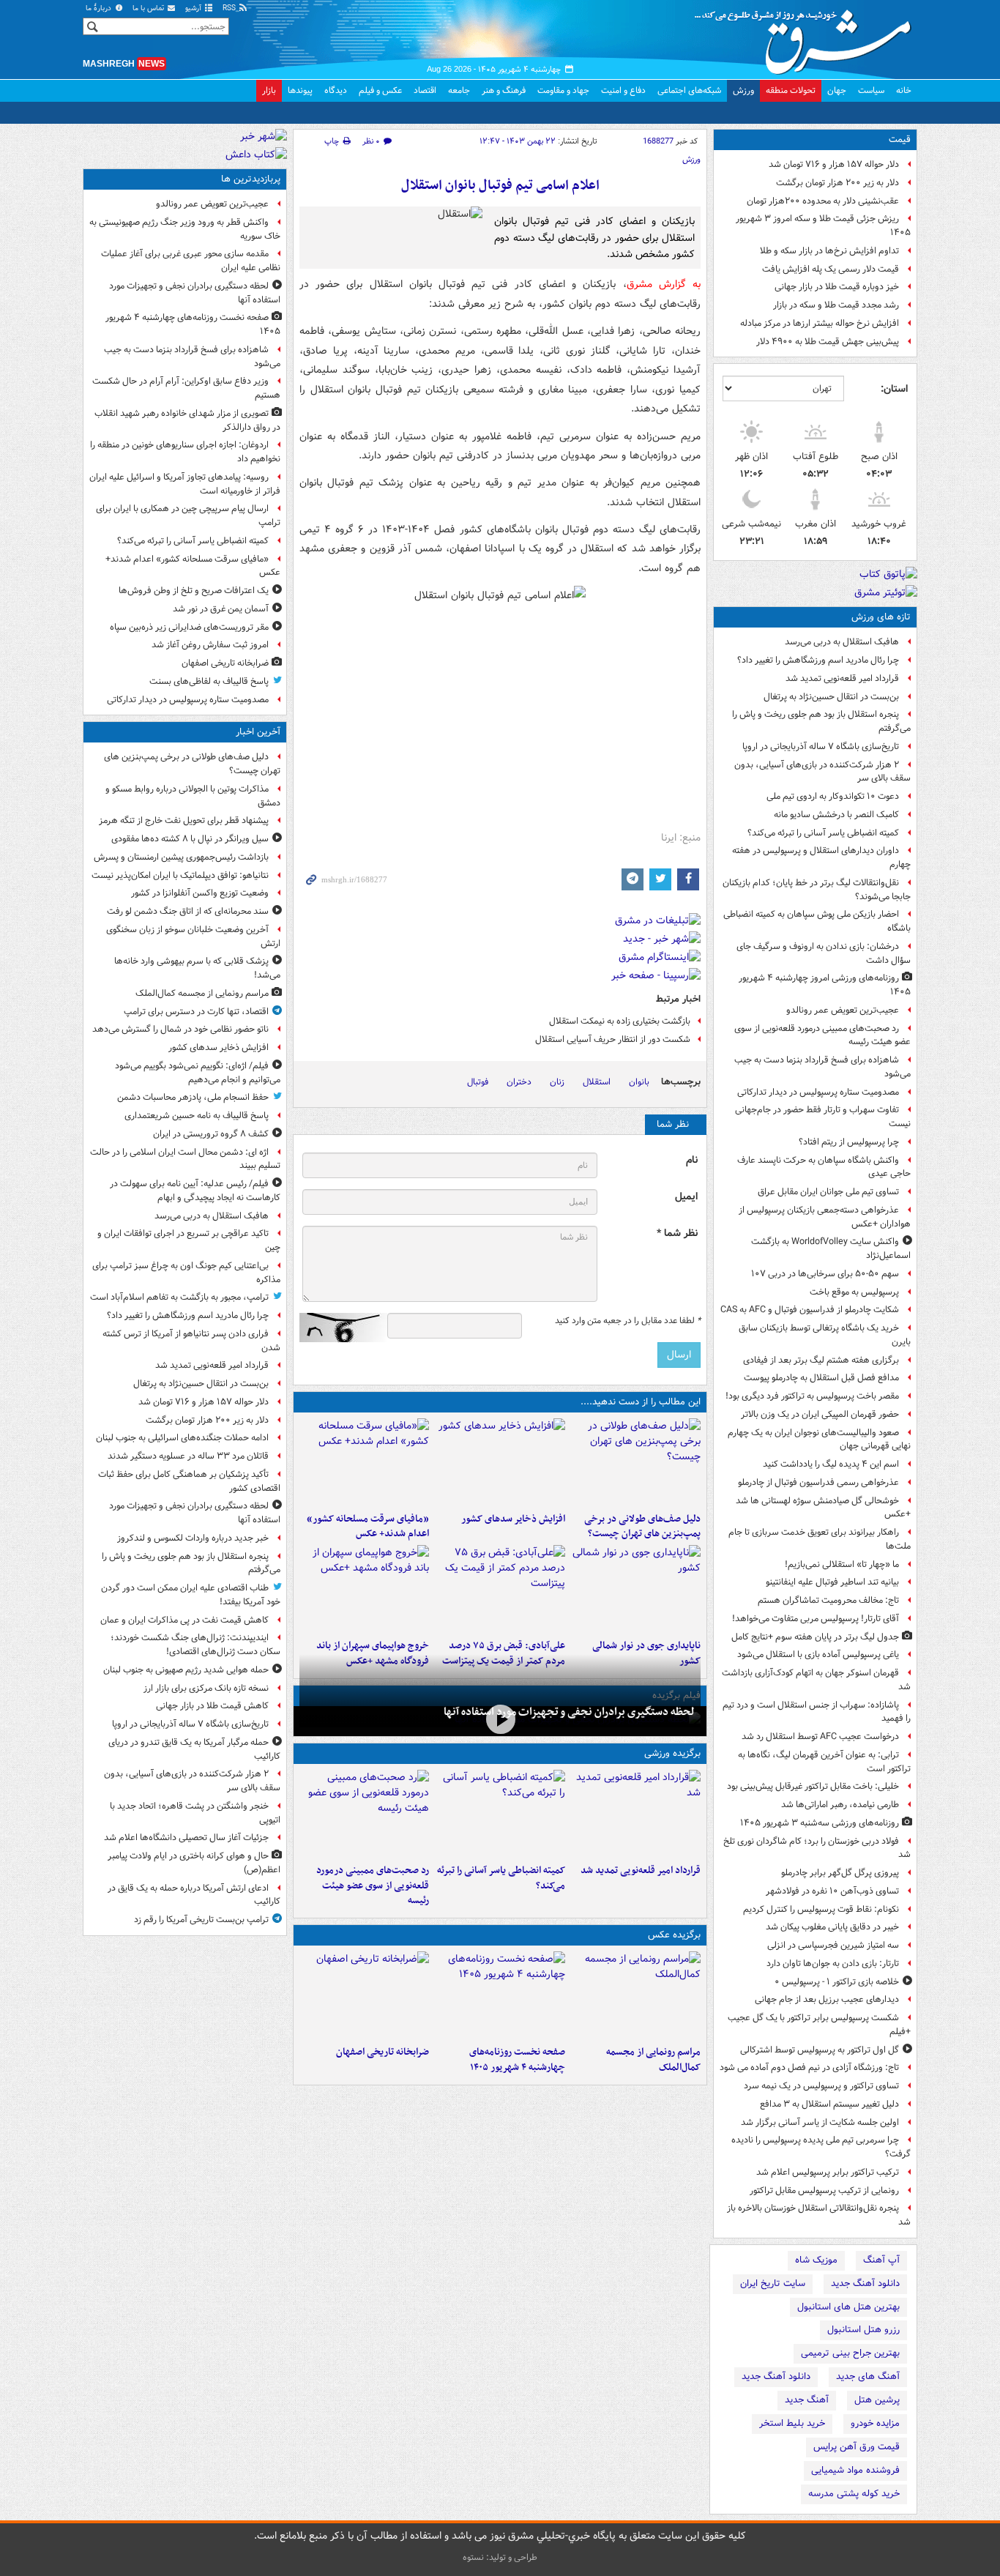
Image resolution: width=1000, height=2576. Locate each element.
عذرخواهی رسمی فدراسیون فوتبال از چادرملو (818, 1482)
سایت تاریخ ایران (773, 2283)
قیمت (900, 139)
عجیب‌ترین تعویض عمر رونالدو (843, 1010)
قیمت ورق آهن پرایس (857, 2447)
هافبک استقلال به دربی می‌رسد (842, 642)
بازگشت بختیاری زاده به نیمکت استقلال (620, 1021)
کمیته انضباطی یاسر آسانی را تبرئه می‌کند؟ (823, 833)
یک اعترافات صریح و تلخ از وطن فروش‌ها (194, 591)
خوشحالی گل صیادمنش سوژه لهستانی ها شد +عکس (823, 1508)
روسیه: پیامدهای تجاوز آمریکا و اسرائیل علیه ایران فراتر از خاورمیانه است (185, 484)
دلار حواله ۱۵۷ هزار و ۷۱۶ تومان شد (834, 164)
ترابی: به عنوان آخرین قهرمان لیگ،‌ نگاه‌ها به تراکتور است (824, 1762)
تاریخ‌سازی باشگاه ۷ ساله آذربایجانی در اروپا (821, 747)
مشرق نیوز (807, 37)
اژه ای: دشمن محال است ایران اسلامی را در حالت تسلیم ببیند (185, 1159)
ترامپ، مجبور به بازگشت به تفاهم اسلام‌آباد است (179, 1297)
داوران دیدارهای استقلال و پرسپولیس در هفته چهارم (821, 857)
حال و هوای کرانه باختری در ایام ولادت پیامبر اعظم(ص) (194, 1863)
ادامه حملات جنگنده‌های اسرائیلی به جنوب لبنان (182, 1438)
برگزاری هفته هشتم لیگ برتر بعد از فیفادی (821, 1360)
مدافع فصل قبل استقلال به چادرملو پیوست (821, 1378)
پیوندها (300, 90)
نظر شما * (677, 1233)
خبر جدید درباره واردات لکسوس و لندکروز (193, 1538)
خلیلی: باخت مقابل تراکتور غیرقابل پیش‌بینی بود (813, 1786)
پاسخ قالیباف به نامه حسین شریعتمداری (197, 1116)
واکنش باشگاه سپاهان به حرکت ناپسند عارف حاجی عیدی (824, 1167)
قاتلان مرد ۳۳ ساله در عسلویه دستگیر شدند (188, 1456)
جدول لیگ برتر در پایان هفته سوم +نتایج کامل (815, 1637)
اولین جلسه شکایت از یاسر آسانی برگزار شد (820, 2122)
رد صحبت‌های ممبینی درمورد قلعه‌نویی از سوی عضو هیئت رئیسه (822, 1035)
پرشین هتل (877, 2400)
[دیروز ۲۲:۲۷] (364, 1814)
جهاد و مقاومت (563, 90)
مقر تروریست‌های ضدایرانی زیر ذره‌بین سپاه (189, 627)
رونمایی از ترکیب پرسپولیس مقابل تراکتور (824, 2190)
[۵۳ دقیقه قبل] (636, 1995)
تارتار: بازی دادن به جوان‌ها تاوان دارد (833, 1963)
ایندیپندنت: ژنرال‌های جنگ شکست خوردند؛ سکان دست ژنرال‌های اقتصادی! (195, 1645)
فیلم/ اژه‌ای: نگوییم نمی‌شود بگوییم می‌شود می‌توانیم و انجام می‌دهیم (198, 1073)
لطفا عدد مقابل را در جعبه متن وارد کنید (628, 1321)
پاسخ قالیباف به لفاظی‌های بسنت (209, 681)
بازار (269, 90)
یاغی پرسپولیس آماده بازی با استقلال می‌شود (818, 1654)
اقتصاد (425, 90)
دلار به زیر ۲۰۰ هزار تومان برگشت (837, 183)
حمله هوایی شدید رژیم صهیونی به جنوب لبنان (186, 1670)
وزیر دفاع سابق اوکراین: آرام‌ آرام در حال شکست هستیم (186, 388)
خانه (904, 90)
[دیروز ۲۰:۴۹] (364, 1589)
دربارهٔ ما (100, 8)
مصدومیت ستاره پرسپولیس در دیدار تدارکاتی (818, 1092)
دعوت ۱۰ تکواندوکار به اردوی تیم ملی (833, 796)
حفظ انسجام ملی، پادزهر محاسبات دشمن (193, 1097)
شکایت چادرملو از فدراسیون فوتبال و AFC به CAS (810, 1310)
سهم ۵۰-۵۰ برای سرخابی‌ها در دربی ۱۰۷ (825, 1274)
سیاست (871, 90)
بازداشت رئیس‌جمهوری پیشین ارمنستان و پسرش (181, 857)
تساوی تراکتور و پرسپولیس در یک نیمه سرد (821, 2086)
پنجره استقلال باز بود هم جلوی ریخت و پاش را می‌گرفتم (821, 721)
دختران (519, 1082)
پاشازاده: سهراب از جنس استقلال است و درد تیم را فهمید (817, 1712)
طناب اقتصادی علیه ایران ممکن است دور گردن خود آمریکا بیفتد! (191, 1595)
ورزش (743, 90)
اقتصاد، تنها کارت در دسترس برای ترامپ (196, 1012)
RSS (230, 8)
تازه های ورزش (881, 617)
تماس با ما (149, 8)
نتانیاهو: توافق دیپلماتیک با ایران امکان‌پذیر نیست (180, 875)
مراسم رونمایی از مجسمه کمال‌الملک (653, 2060)
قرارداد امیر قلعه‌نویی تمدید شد (842, 678)
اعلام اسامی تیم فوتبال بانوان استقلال (500, 186)
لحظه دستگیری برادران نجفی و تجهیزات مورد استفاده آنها (569, 1712)
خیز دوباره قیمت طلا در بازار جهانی (837, 287)
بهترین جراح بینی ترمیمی (850, 2353)
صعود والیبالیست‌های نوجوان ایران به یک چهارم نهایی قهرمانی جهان (819, 1440)
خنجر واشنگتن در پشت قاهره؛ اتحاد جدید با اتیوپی (195, 1813)
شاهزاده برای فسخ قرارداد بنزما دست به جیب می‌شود (822, 1067)
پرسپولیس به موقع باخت (854, 1292)
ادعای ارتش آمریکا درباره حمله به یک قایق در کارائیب (194, 1895)
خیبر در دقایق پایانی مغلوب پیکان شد (832, 1927)
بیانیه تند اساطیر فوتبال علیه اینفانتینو (832, 1582)
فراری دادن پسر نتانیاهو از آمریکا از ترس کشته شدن (191, 1341)
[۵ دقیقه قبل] (636, 1462)
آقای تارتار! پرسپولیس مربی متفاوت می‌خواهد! (816, 1619)
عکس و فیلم (380, 90)
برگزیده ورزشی (672, 1753)
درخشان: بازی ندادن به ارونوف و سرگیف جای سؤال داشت (824, 953)
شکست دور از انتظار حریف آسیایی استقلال (613, 1039)
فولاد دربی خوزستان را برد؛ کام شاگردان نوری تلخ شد (817, 1848)
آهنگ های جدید (868, 2376)
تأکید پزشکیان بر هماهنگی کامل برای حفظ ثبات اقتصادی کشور (189, 1481)
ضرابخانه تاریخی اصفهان (383, 2052)
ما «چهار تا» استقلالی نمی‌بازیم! (842, 1564)
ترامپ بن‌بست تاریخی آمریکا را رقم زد (201, 1920)
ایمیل (686, 1197)
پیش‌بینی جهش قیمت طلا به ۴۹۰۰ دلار (828, 342)
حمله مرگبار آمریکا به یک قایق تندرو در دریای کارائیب (194, 1749)
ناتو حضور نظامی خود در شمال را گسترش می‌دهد (180, 1029)
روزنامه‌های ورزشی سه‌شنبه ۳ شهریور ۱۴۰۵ (820, 1823)
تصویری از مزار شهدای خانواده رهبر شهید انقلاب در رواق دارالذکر (187, 420)
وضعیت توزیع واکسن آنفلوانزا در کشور (200, 893)
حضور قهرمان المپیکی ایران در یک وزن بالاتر (820, 1414)
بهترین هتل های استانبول (848, 2307)
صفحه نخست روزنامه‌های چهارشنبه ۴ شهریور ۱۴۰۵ (517, 2060)
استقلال (597, 1082)
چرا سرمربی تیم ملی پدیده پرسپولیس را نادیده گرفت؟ (821, 2147)
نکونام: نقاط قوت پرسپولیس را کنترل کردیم (821, 1909)
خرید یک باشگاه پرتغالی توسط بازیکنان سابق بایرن (825, 1335)
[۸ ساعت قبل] (364, 1995)
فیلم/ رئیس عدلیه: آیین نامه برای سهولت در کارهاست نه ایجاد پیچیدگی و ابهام (195, 1191)
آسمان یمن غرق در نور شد (221, 609)
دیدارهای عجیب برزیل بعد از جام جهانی (827, 1999)
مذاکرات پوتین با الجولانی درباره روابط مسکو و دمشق (193, 796)
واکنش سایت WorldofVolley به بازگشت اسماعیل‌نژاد (831, 1248)
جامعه (459, 90)
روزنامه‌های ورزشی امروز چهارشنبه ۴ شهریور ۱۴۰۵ (825, 985)
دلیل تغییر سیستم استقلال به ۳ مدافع (829, 2104)
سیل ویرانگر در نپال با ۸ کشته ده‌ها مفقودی (190, 839)
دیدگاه (336, 90)
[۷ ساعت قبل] (500, 1995)
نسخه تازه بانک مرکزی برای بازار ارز (206, 1688)
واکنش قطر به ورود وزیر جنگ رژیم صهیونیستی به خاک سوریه (185, 229)
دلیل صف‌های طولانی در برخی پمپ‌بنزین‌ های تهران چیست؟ (642, 1527)
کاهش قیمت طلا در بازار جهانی (212, 1706)
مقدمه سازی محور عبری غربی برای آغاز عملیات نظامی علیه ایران (191, 261)
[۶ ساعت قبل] (364, 1462)
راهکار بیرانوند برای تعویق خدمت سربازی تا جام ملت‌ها (820, 1539)
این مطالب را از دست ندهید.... (641, 1402)
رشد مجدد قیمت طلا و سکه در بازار (836, 305)
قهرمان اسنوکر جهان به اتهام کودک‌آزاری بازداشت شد (816, 1680)
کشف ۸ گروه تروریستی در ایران (211, 1134)
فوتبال (478, 1082)
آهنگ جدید (807, 2400)
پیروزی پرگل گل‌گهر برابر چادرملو (840, 1873)
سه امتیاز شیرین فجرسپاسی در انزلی (833, 1945)
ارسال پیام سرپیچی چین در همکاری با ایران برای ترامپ (188, 515)
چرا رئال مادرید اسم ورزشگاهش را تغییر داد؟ (818, 660)
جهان (837, 90)
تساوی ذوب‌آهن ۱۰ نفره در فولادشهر (832, 1891)
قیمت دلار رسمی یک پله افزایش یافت (831, 269)
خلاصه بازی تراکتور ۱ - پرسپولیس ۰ (837, 1982)
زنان (557, 1082)
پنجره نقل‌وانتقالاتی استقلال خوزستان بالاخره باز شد (819, 2215)
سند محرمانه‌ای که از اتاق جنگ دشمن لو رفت (188, 911)
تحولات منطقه (791, 90)
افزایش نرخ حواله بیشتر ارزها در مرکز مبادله (820, 323)
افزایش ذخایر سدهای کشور (513, 1519)
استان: (894, 389)
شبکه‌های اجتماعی (689, 90)
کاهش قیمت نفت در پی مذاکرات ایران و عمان (184, 1620)
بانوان (639, 1082)
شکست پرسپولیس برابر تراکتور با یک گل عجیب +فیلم (819, 2025)
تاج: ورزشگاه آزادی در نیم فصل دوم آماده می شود (809, 2067)
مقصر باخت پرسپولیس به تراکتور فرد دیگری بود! (812, 1396)
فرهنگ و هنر (504, 90)
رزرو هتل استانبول (863, 2330)
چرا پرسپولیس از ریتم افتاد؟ (849, 1142)
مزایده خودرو (875, 2423)
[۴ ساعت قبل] (500, 1814)
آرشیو (194, 8)
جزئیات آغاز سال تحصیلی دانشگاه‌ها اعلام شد (186, 1838)
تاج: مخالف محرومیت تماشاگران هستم (828, 1600)
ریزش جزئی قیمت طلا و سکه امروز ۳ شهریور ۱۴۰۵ (823, 226)
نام (692, 1160)
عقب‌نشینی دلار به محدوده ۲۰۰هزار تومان (823, 201)
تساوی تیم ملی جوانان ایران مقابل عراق (828, 1192)
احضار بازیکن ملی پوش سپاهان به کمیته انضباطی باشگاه (817, 921)
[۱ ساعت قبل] (500, 1462)
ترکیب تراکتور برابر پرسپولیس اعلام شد (828, 2172)
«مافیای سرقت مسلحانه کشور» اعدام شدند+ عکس (368, 1527)
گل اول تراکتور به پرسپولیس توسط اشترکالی (820, 2050)
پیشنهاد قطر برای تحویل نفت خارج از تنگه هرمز (184, 820)
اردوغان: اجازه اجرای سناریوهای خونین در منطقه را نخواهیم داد (185, 452)
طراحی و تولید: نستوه (500, 2557)
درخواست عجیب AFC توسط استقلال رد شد (820, 1736)
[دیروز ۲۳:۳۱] (500, 1589)
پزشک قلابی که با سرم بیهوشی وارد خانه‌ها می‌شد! (197, 968)
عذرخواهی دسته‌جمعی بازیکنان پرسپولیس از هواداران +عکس (825, 1217)
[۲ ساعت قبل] (500, 1720)
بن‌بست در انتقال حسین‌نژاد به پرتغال (831, 697)
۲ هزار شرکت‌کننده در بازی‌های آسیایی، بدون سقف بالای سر (822, 772)
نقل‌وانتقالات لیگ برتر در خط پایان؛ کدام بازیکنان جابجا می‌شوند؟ (817, 890)
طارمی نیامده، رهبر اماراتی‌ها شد (840, 1805)
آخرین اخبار (258, 732)
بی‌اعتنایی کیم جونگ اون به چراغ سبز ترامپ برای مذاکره (186, 1273)
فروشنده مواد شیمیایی (855, 2470)
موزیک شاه (816, 2260)
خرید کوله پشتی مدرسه (854, 2494)
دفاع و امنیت (623, 90)
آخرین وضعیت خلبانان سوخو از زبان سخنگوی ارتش (193, 937)
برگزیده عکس (674, 1935)
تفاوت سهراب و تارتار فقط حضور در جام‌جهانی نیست (823, 1117)
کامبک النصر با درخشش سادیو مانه (836, 815)
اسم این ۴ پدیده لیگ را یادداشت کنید (831, 1464)
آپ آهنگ (881, 2260)
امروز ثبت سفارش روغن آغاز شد (210, 645)
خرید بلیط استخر (792, 2423)
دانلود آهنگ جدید (865, 2283)
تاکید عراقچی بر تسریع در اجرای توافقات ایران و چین (189, 1240)
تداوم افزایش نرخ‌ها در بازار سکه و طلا (829, 251)
